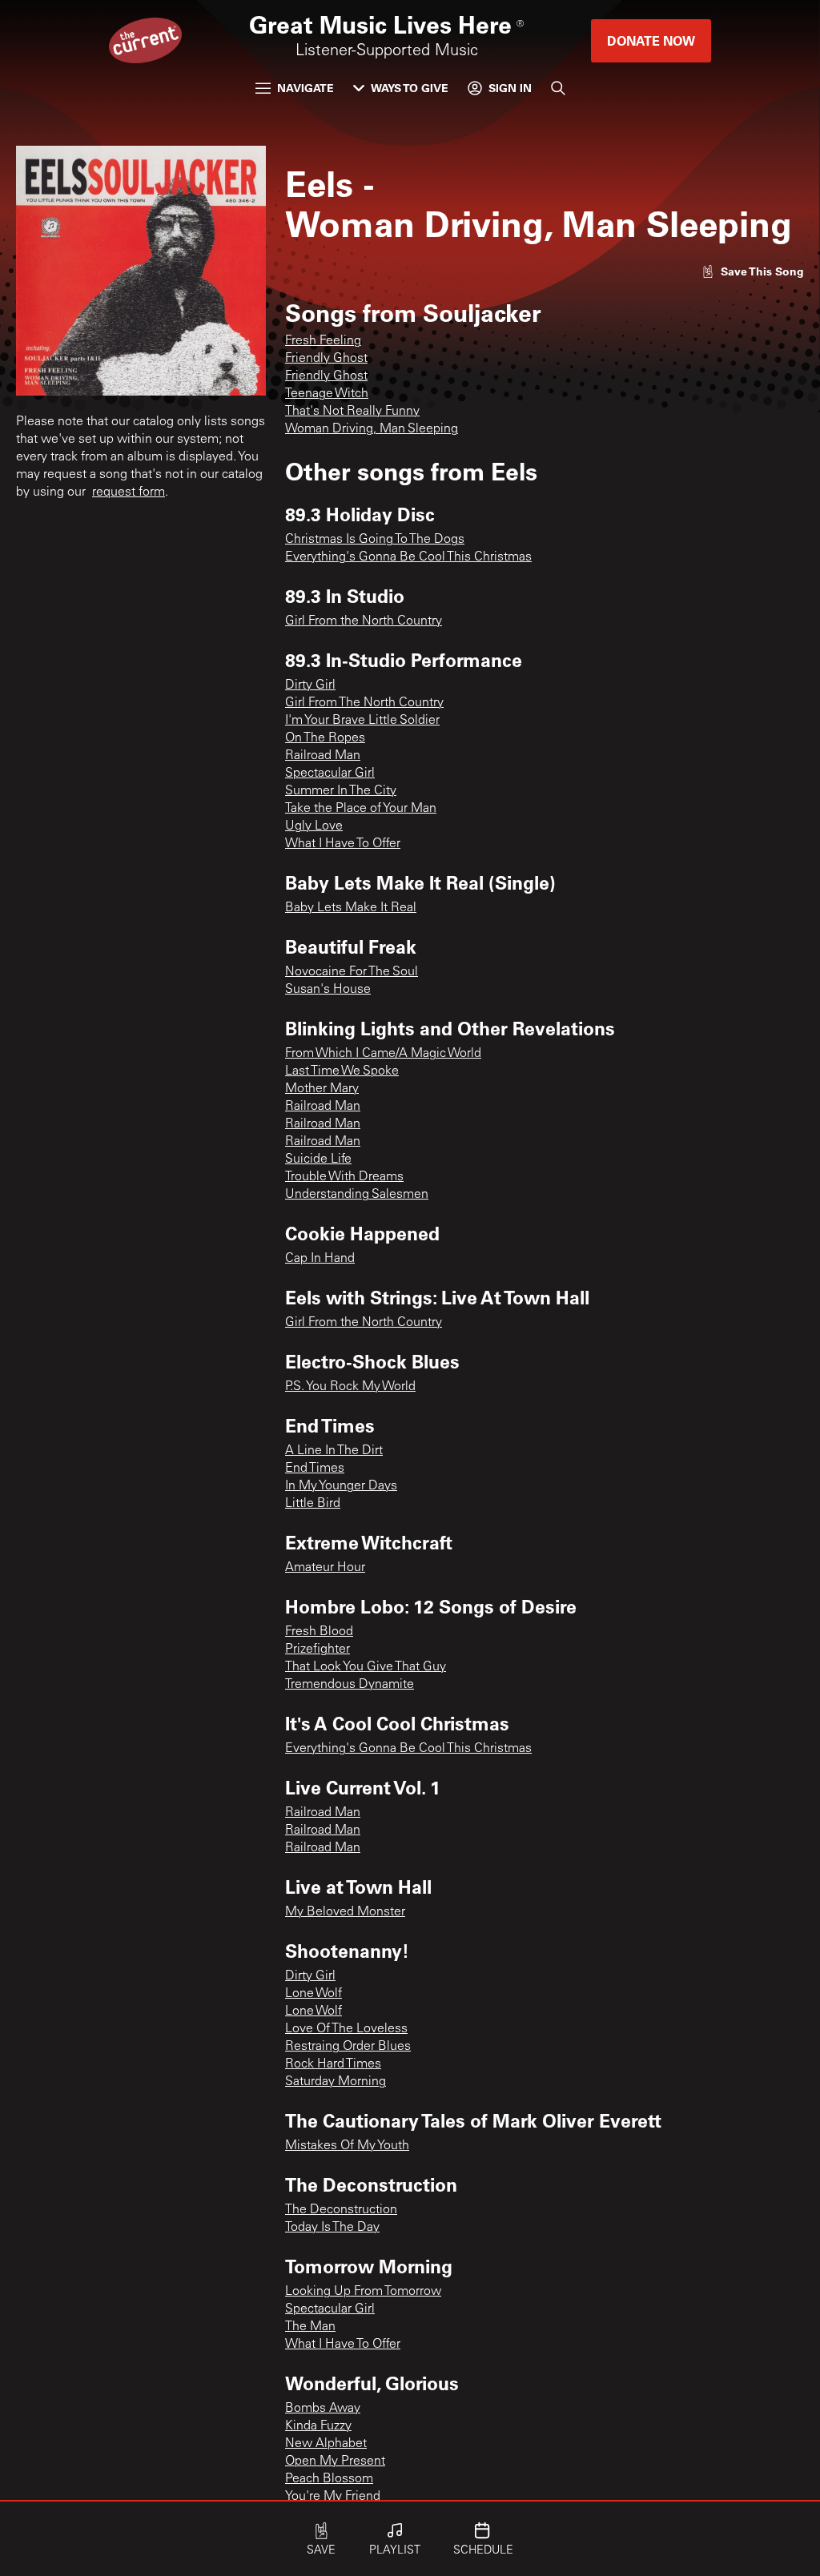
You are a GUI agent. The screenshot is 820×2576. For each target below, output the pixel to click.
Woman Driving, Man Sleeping (372, 429)
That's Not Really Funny (352, 412)
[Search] (558, 88)
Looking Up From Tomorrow (363, 2292)
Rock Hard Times (333, 2064)
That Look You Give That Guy (366, 1667)
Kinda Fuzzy (318, 2426)
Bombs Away (323, 2409)
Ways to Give (410, 88)
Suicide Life (318, 1159)
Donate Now (651, 40)
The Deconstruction (341, 2210)
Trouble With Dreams (344, 1177)
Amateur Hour (325, 1568)
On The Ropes (325, 738)
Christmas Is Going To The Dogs (375, 540)
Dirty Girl (310, 685)
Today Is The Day (332, 2228)
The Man (310, 2327)
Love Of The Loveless (346, 2029)
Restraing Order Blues (348, 2047)
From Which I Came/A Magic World (383, 1054)
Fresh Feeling (323, 341)
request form (129, 492)
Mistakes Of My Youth (347, 2146)
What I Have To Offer (343, 844)
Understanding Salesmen (357, 1195)
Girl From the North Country (364, 621)
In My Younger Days (341, 1486)
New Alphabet (326, 2444)
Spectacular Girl (330, 774)
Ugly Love (314, 826)
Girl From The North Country (364, 703)
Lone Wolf (314, 1994)
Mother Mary (322, 1089)
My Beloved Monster (345, 1912)
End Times (315, 1469)
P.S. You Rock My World (350, 1387)
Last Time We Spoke (342, 1071)
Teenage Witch (327, 394)
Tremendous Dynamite (350, 1685)
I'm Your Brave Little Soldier (362, 721)
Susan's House (328, 990)
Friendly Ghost (326, 359)
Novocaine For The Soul (352, 972)
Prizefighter (318, 1650)
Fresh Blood (319, 1632)
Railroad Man (323, 756)
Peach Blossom (329, 2479)
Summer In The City (341, 791)
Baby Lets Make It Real (351, 908)
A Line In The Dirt (334, 1451)
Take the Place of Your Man (361, 809)
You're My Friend (333, 2497)
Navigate (305, 88)
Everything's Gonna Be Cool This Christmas (408, 557)
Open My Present (335, 2461)
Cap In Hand (320, 1259)
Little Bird (313, 1504)
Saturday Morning (336, 2082)
